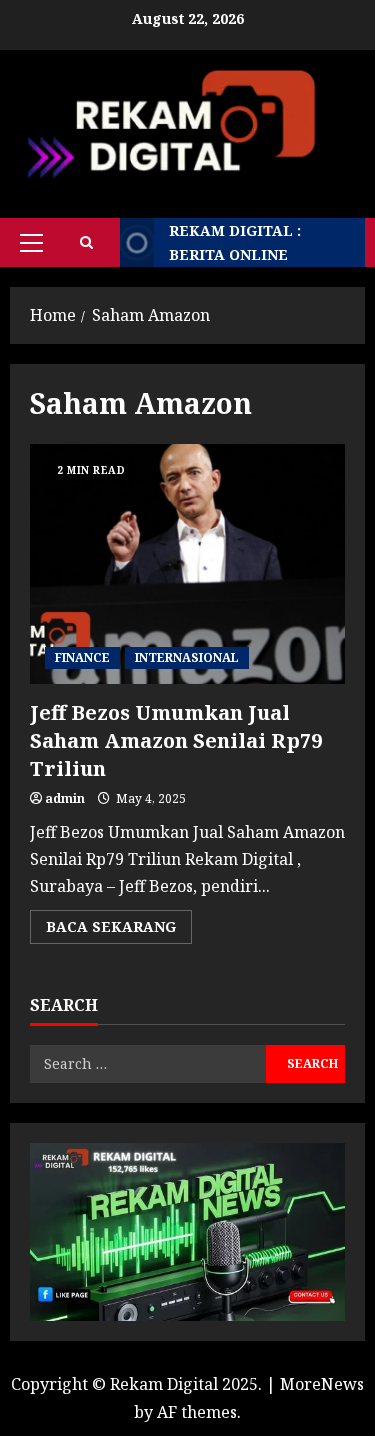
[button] (31, 243)
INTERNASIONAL (187, 657)
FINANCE (82, 657)
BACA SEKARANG (119, 930)
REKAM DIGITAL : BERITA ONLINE (235, 242)
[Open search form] (86, 242)
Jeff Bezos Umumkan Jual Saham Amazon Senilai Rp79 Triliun (187, 564)
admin (65, 798)
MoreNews (322, 1384)
